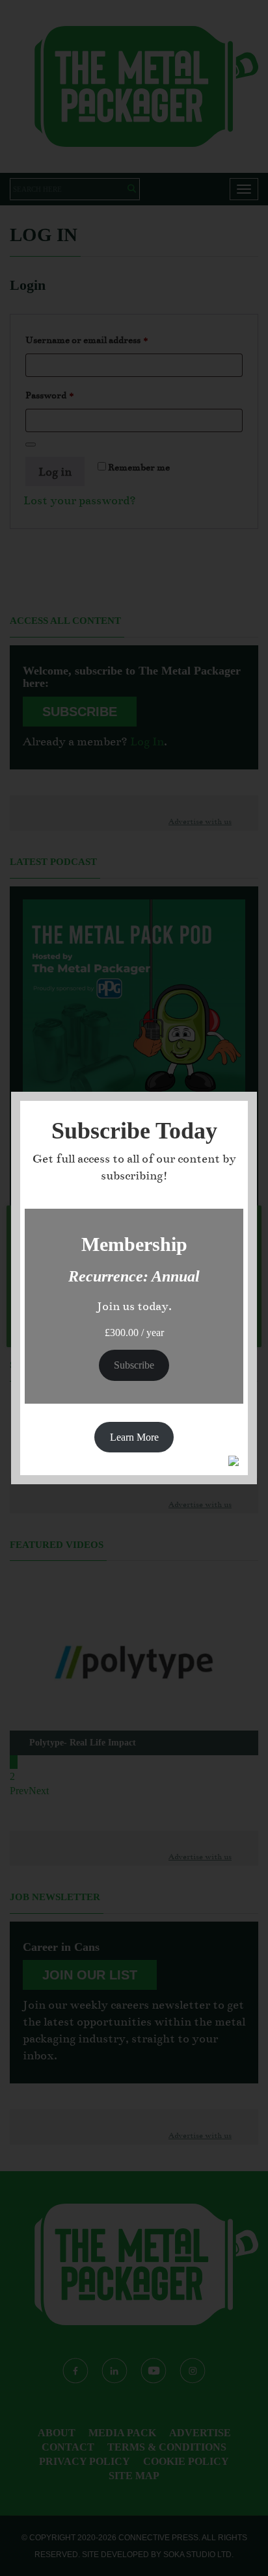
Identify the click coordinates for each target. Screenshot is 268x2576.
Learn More (134, 1437)
